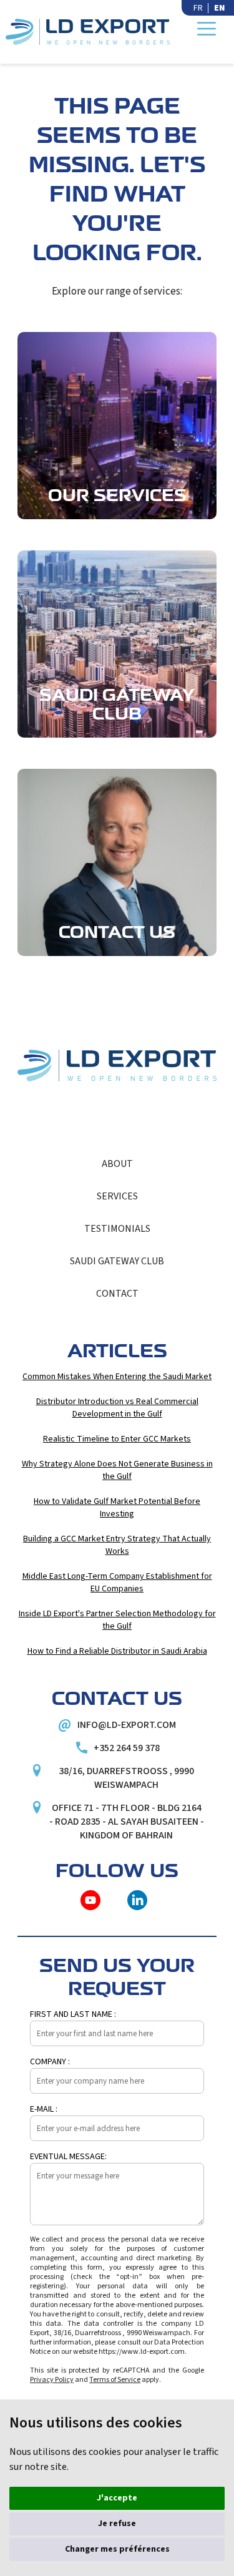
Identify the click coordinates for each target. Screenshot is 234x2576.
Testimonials (117, 1229)
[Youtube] (90, 1900)
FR (198, 8)
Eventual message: (68, 2157)
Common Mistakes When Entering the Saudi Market (117, 1377)
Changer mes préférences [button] (117, 2549)
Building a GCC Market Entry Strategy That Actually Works (117, 1545)
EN (219, 8)
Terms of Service (115, 2380)
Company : (50, 2062)
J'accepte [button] (117, 2498)
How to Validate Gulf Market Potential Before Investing (117, 1508)
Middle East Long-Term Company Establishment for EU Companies (117, 1583)
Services (117, 1196)
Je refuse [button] (117, 2524)
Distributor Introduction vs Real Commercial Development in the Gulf (117, 1408)
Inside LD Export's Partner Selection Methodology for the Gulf (117, 1620)
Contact (117, 1294)
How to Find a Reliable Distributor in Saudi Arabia (117, 1651)
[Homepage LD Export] (88, 32)
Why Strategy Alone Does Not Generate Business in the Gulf (117, 1470)
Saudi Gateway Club (117, 1261)
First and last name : (73, 2014)
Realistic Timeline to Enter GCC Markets (117, 1439)
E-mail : (44, 2109)
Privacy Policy (52, 2380)
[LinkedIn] (137, 1900)
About (117, 1164)
